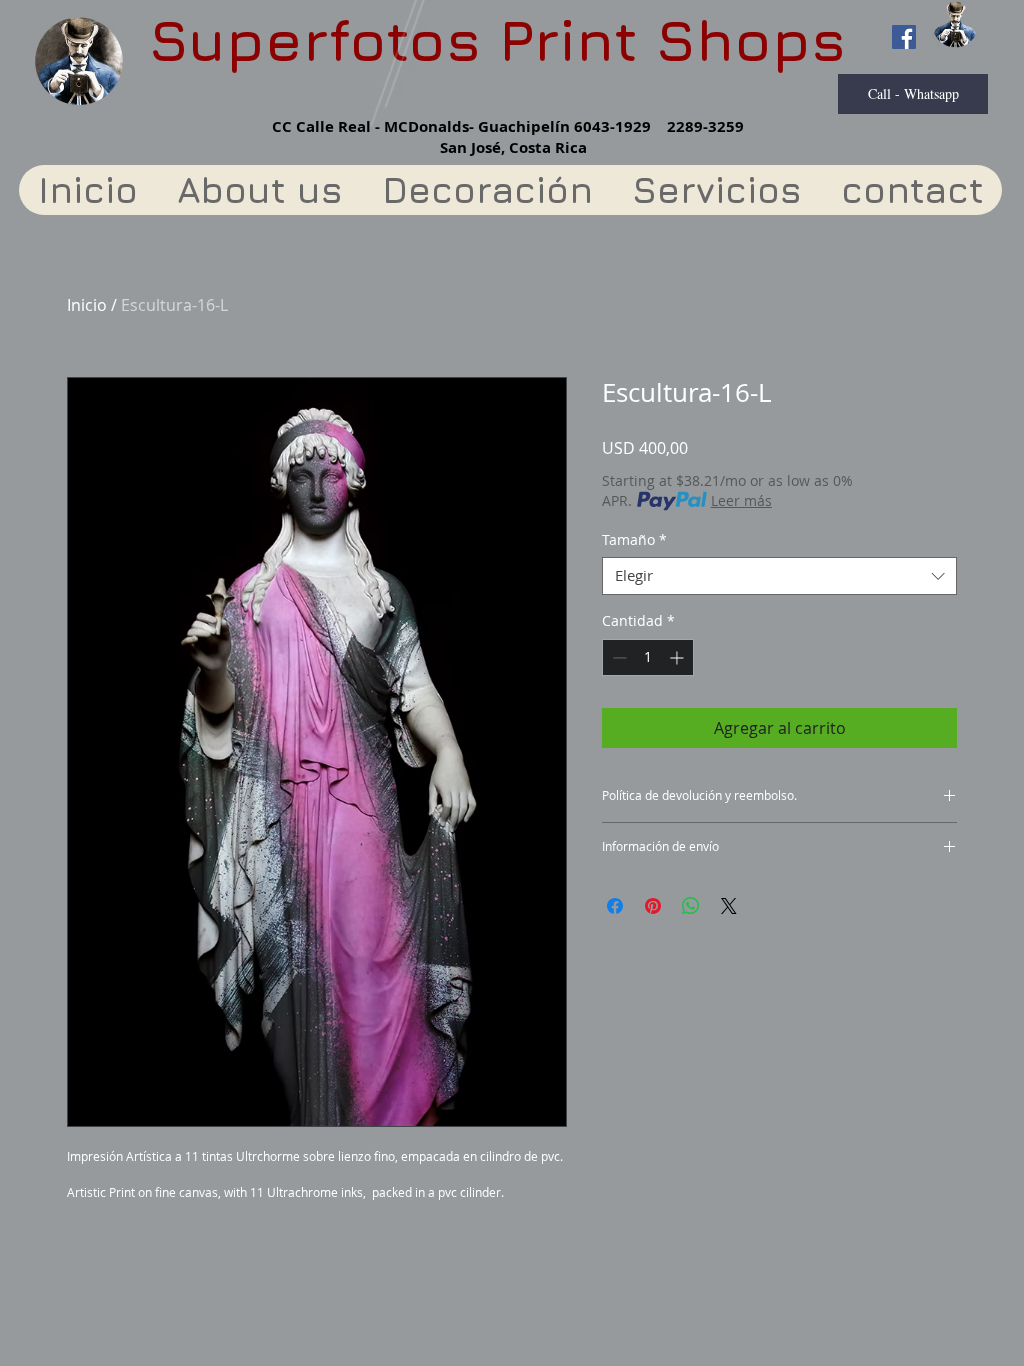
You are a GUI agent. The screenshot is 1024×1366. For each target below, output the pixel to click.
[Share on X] (729, 906)
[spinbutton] (648, 657)
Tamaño (634, 540)
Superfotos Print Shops (497, 39)
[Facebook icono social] (904, 37)
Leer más (741, 500)
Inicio (87, 305)
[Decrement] (617, 657)
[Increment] (678, 657)
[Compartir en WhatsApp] (691, 906)
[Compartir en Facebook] (615, 906)
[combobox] (779, 576)
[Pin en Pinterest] (653, 906)
